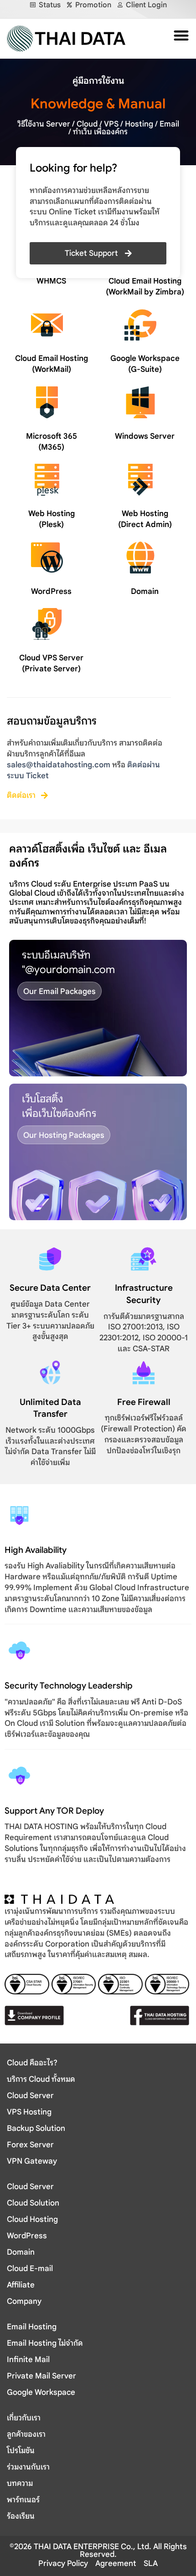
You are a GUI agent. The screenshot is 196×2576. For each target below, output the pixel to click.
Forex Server (30, 2145)
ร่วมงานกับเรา (28, 2467)
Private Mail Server (41, 2376)
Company (24, 2301)
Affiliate (21, 2285)
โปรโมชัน (21, 2451)
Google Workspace (41, 2392)
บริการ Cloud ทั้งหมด (41, 2079)
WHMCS (51, 281)
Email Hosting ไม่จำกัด (45, 2343)
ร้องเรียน (21, 2516)
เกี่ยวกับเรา (24, 2418)
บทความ (20, 2483)
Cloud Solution (33, 2203)
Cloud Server (30, 2096)
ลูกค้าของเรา (26, 2434)
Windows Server (145, 436)
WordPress (51, 591)
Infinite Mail (28, 2360)
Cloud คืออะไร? (32, 2063)
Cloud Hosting (32, 2219)
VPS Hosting (29, 2112)
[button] (179, 35)
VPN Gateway (32, 2161)
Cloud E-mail (30, 2269)
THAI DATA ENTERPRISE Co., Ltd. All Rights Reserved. (109, 2551)
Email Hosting (32, 2327)
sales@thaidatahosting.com (59, 765)
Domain (145, 591)
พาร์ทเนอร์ (23, 2500)
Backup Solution (36, 2128)
